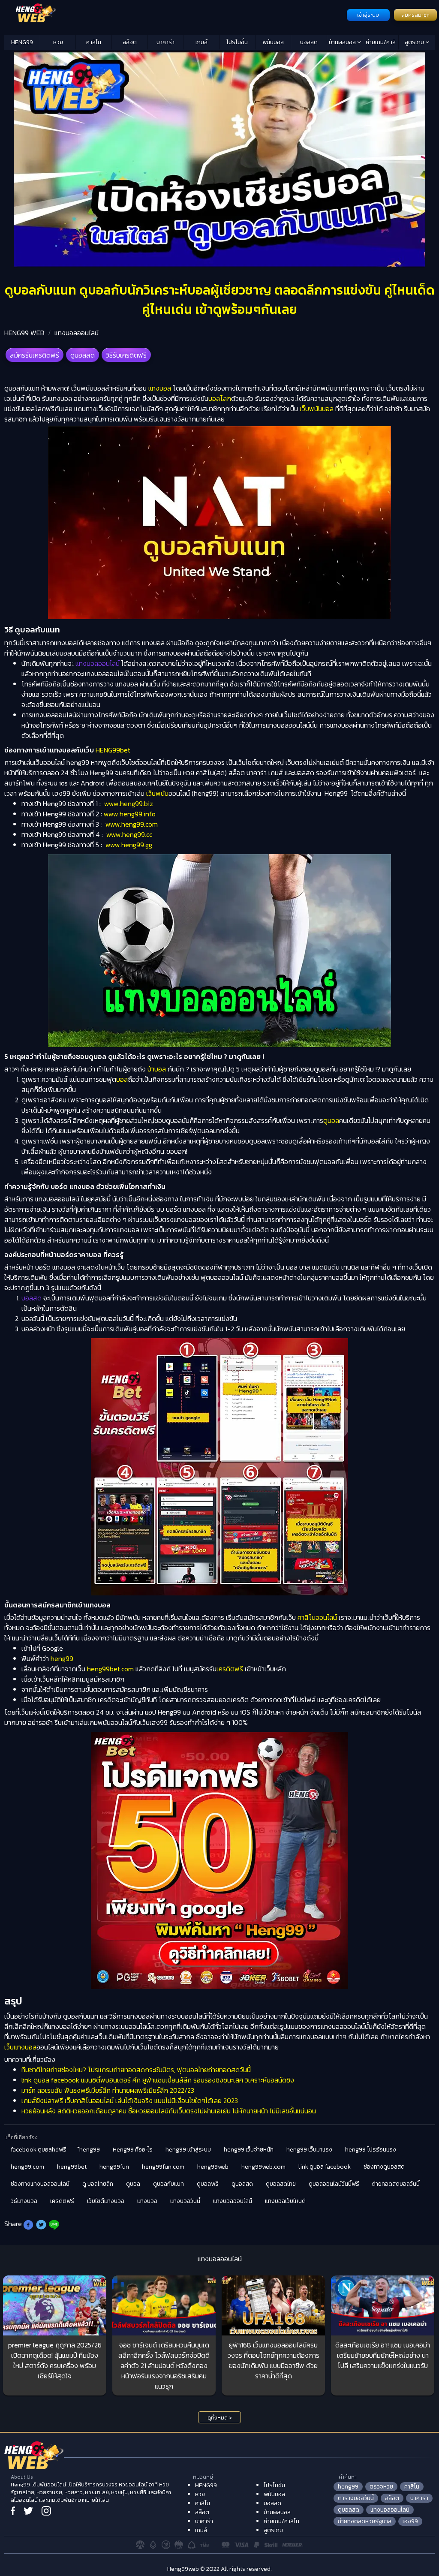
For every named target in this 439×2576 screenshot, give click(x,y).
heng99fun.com (163, 2167)
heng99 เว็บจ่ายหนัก (249, 2150)
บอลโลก (220, 398)
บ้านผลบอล (343, 42)
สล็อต (130, 42)
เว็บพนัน (157, 793)
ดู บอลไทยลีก (98, 2184)
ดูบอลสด (83, 355)
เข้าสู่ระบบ (368, 15)
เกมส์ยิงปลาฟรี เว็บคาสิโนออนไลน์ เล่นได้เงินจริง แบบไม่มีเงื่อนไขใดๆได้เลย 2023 (130, 2101)
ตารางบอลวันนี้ (356, 2498)
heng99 (62, 1658)
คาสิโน (94, 42)
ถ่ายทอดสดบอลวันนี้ (396, 2184)
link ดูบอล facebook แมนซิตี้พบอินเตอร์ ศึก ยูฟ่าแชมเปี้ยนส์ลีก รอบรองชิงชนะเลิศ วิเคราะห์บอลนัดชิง (158, 2080)
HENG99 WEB (24, 333)
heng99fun (114, 2167)
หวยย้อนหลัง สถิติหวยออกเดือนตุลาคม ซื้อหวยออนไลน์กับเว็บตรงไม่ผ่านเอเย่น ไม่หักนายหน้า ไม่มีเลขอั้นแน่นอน (169, 2111)
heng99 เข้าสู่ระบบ (188, 2150)
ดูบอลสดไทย (281, 2184)
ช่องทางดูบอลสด (384, 2167)
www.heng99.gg (129, 845)
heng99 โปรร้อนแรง (371, 2150)
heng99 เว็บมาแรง (309, 2150)
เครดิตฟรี (230, 1669)
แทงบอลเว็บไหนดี (285, 2201)
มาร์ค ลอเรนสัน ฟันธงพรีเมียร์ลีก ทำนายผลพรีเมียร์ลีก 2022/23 (108, 2090)
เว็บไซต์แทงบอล (106, 2201)
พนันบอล (273, 42)
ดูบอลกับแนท (168, 2184)
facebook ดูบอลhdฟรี (39, 2150)
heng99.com (27, 2167)
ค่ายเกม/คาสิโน (381, 44)
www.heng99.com (132, 824)
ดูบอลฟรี (208, 2184)
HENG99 (22, 42)
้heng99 (90, 2150)
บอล (122, 1079)
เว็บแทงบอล (20, 2047)
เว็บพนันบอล (317, 409)
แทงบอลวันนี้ (185, 2201)
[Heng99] (174, 14)
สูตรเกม (415, 42)
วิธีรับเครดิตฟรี (126, 355)
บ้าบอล (157, 1069)
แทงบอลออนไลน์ (77, 333)
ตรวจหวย (381, 2487)
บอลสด (309, 42)
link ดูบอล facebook (325, 2167)
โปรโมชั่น (237, 42)
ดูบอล (331, 1120)
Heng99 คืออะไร (133, 2150)
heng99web (213, 2167)
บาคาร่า (165, 42)
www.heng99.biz (129, 803)
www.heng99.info (130, 814)
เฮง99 (410, 2521)
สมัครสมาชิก (415, 15)
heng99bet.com (110, 1669)
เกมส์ (201, 42)
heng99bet (72, 2167)
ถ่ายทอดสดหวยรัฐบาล (365, 2521)
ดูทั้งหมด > (220, 2418)
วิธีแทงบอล (24, 2201)
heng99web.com (263, 2167)
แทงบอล (160, 388)
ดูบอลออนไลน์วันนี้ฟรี (334, 2184)
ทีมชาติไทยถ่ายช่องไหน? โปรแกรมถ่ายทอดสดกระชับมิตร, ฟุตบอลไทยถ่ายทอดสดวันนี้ (136, 2070)
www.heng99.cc (129, 834)
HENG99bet (113, 750)
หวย (58, 42)
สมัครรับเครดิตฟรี (35, 355)
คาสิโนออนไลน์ (317, 1617)
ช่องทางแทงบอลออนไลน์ (40, 2184)
